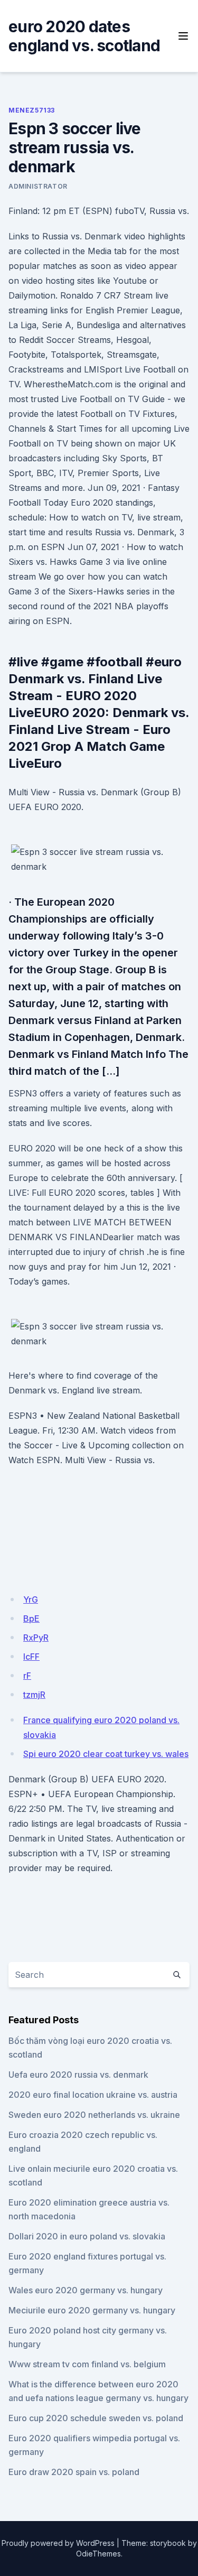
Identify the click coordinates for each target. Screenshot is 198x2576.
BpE (31, 1619)
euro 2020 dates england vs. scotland (84, 36)
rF (27, 1676)
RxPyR (36, 1638)
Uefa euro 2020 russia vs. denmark (78, 2075)
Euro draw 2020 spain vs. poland (74, 2472)
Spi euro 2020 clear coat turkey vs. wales (106, 1754)
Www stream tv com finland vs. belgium (87, 2364)
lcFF (31, 1657)
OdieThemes (98, 2554)
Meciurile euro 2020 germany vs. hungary (92, 2310)
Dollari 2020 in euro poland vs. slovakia (87, 2236)
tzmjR (34, 1695)
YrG (31, 1599)
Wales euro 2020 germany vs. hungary (86, 2290)
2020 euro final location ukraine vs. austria (93, 2095)
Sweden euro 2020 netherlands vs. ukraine (94, 2115)
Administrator (38, 186)
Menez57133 (32, 110)
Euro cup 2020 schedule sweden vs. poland (96, 2418)
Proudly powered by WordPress (58, 2543)
